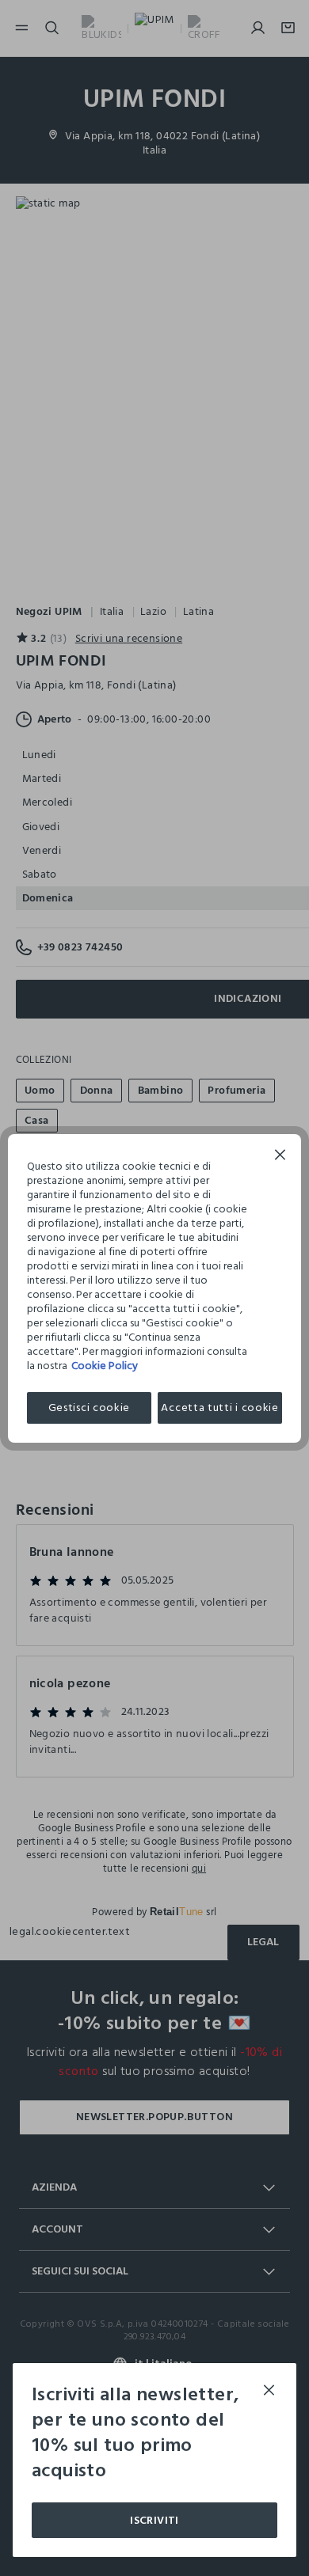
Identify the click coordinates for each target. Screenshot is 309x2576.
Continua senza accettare (280, 1157)
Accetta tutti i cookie (219, 1408)
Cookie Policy (105, 1366)
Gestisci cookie (90, 1408)
